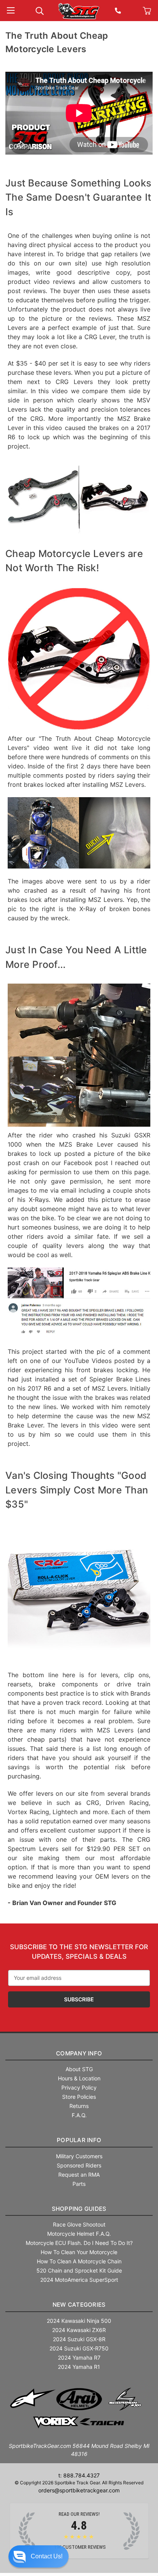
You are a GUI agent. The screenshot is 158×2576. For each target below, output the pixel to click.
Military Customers (79, 2156)
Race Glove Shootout (79, 2224)
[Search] (40, 10)
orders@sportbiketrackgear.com (79, 2490)
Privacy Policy (79, 2087)
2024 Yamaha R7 (79, 2358)
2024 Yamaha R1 (79, 2367)
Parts (79, 2184)
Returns (79, 2106)
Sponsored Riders (79, 2165)
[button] (39, 2556)
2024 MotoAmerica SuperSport (79, 2280)
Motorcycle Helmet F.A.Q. (79, 2234)
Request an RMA (79, 2175)
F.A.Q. (79, 2115)
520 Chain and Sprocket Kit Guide (79, 2270)
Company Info (79, 2053)
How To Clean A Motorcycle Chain (79, 2261)
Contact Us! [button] (47, 2556)
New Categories (79, 2305)
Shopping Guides (79, 2209)
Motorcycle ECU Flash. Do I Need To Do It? (79, 2243)
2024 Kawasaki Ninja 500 (79, 2321)
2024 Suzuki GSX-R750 (79, 2348)
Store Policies (79, 2097)
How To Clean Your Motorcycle (79, 2252)
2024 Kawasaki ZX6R (79, 2330)
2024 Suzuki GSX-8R (79, 2339)
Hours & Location (79, 2078)
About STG (79, 2069)
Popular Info (79, 2140)
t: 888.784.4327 (79, 2475)
